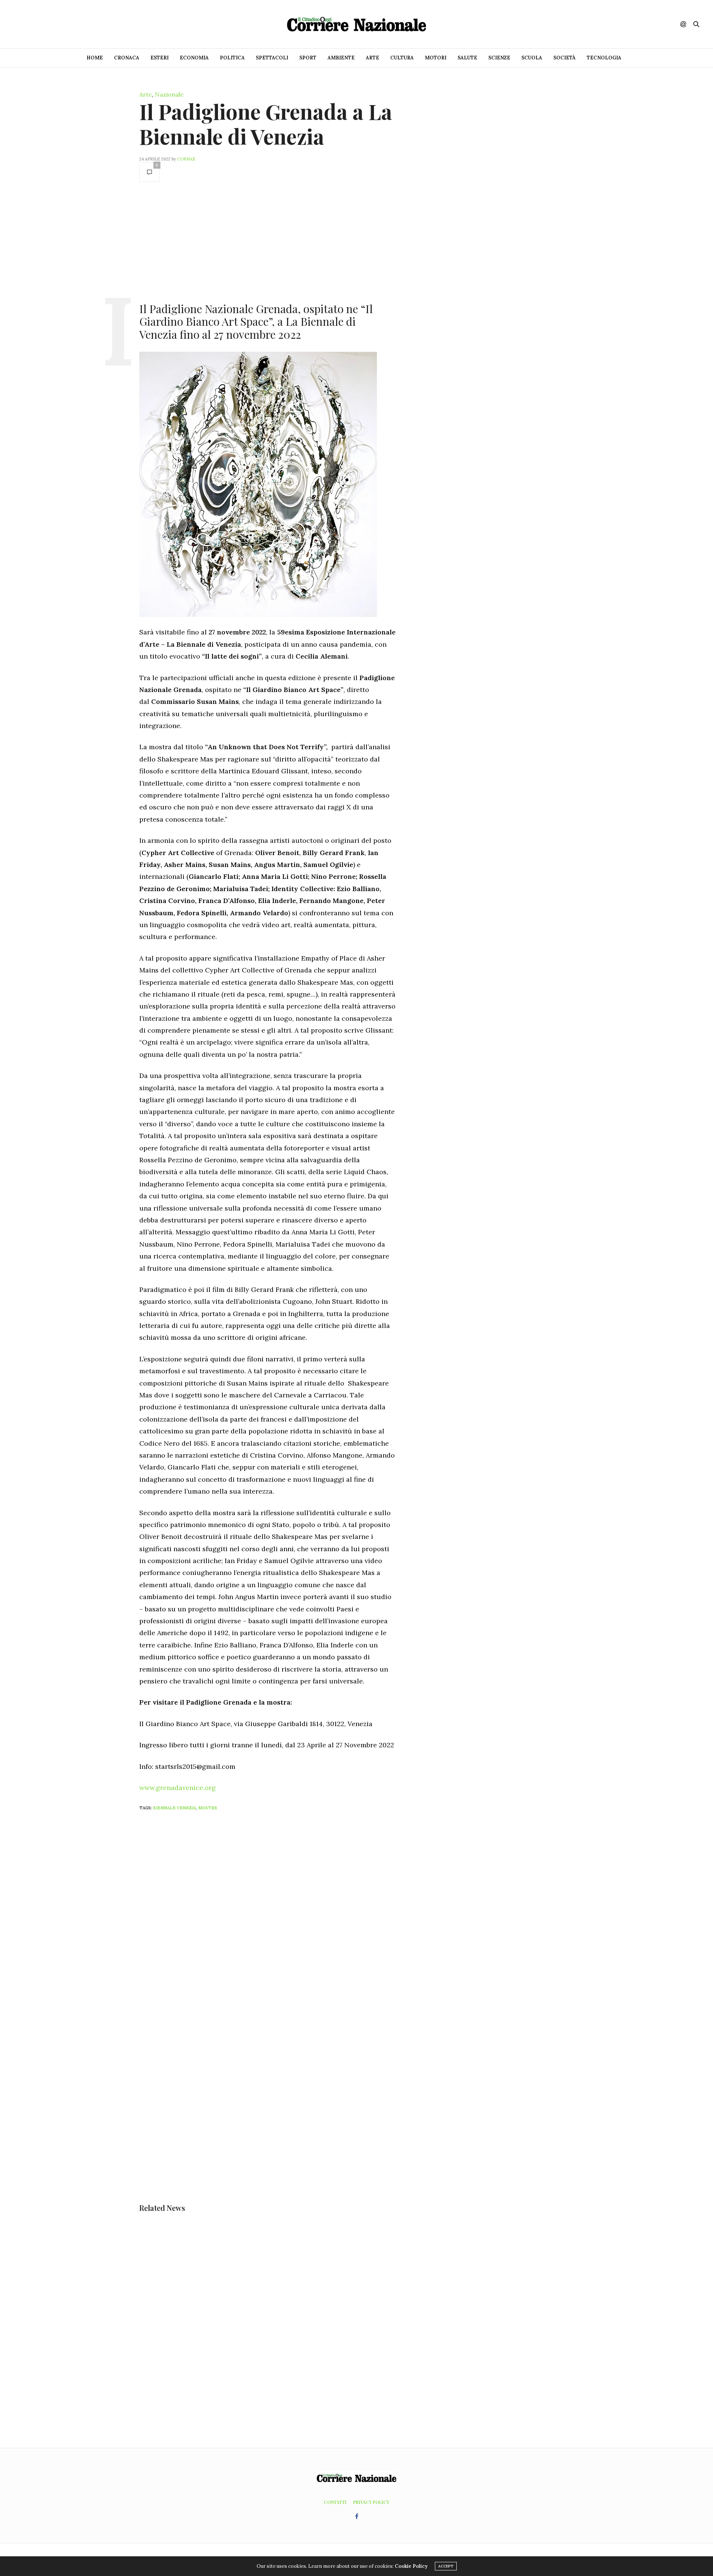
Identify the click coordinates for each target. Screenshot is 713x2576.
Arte (372, 58)
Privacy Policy (371, 2502)
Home (95, 58)
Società (564, 58)
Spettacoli (272, 58)
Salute (467, 58)
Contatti (335, 2502)
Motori (436, 58)
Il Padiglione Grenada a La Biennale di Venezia (266, 124)
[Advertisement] (267, 241)
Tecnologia (604, 58)
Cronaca (127, 58)
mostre (208, 1808)
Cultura (402, 58)
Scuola (532, 58)
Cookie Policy (411, 2566)
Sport (308, 58)
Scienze (499, 58)
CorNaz (186, 159)
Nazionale (169, 94)
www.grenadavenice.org (178, 1788)
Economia (194, 58)
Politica (232, 58)
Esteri (159, 58)
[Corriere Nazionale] (356, 24)
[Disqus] (282, 1915)
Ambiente (341, 58)
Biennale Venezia (175, 1808)
